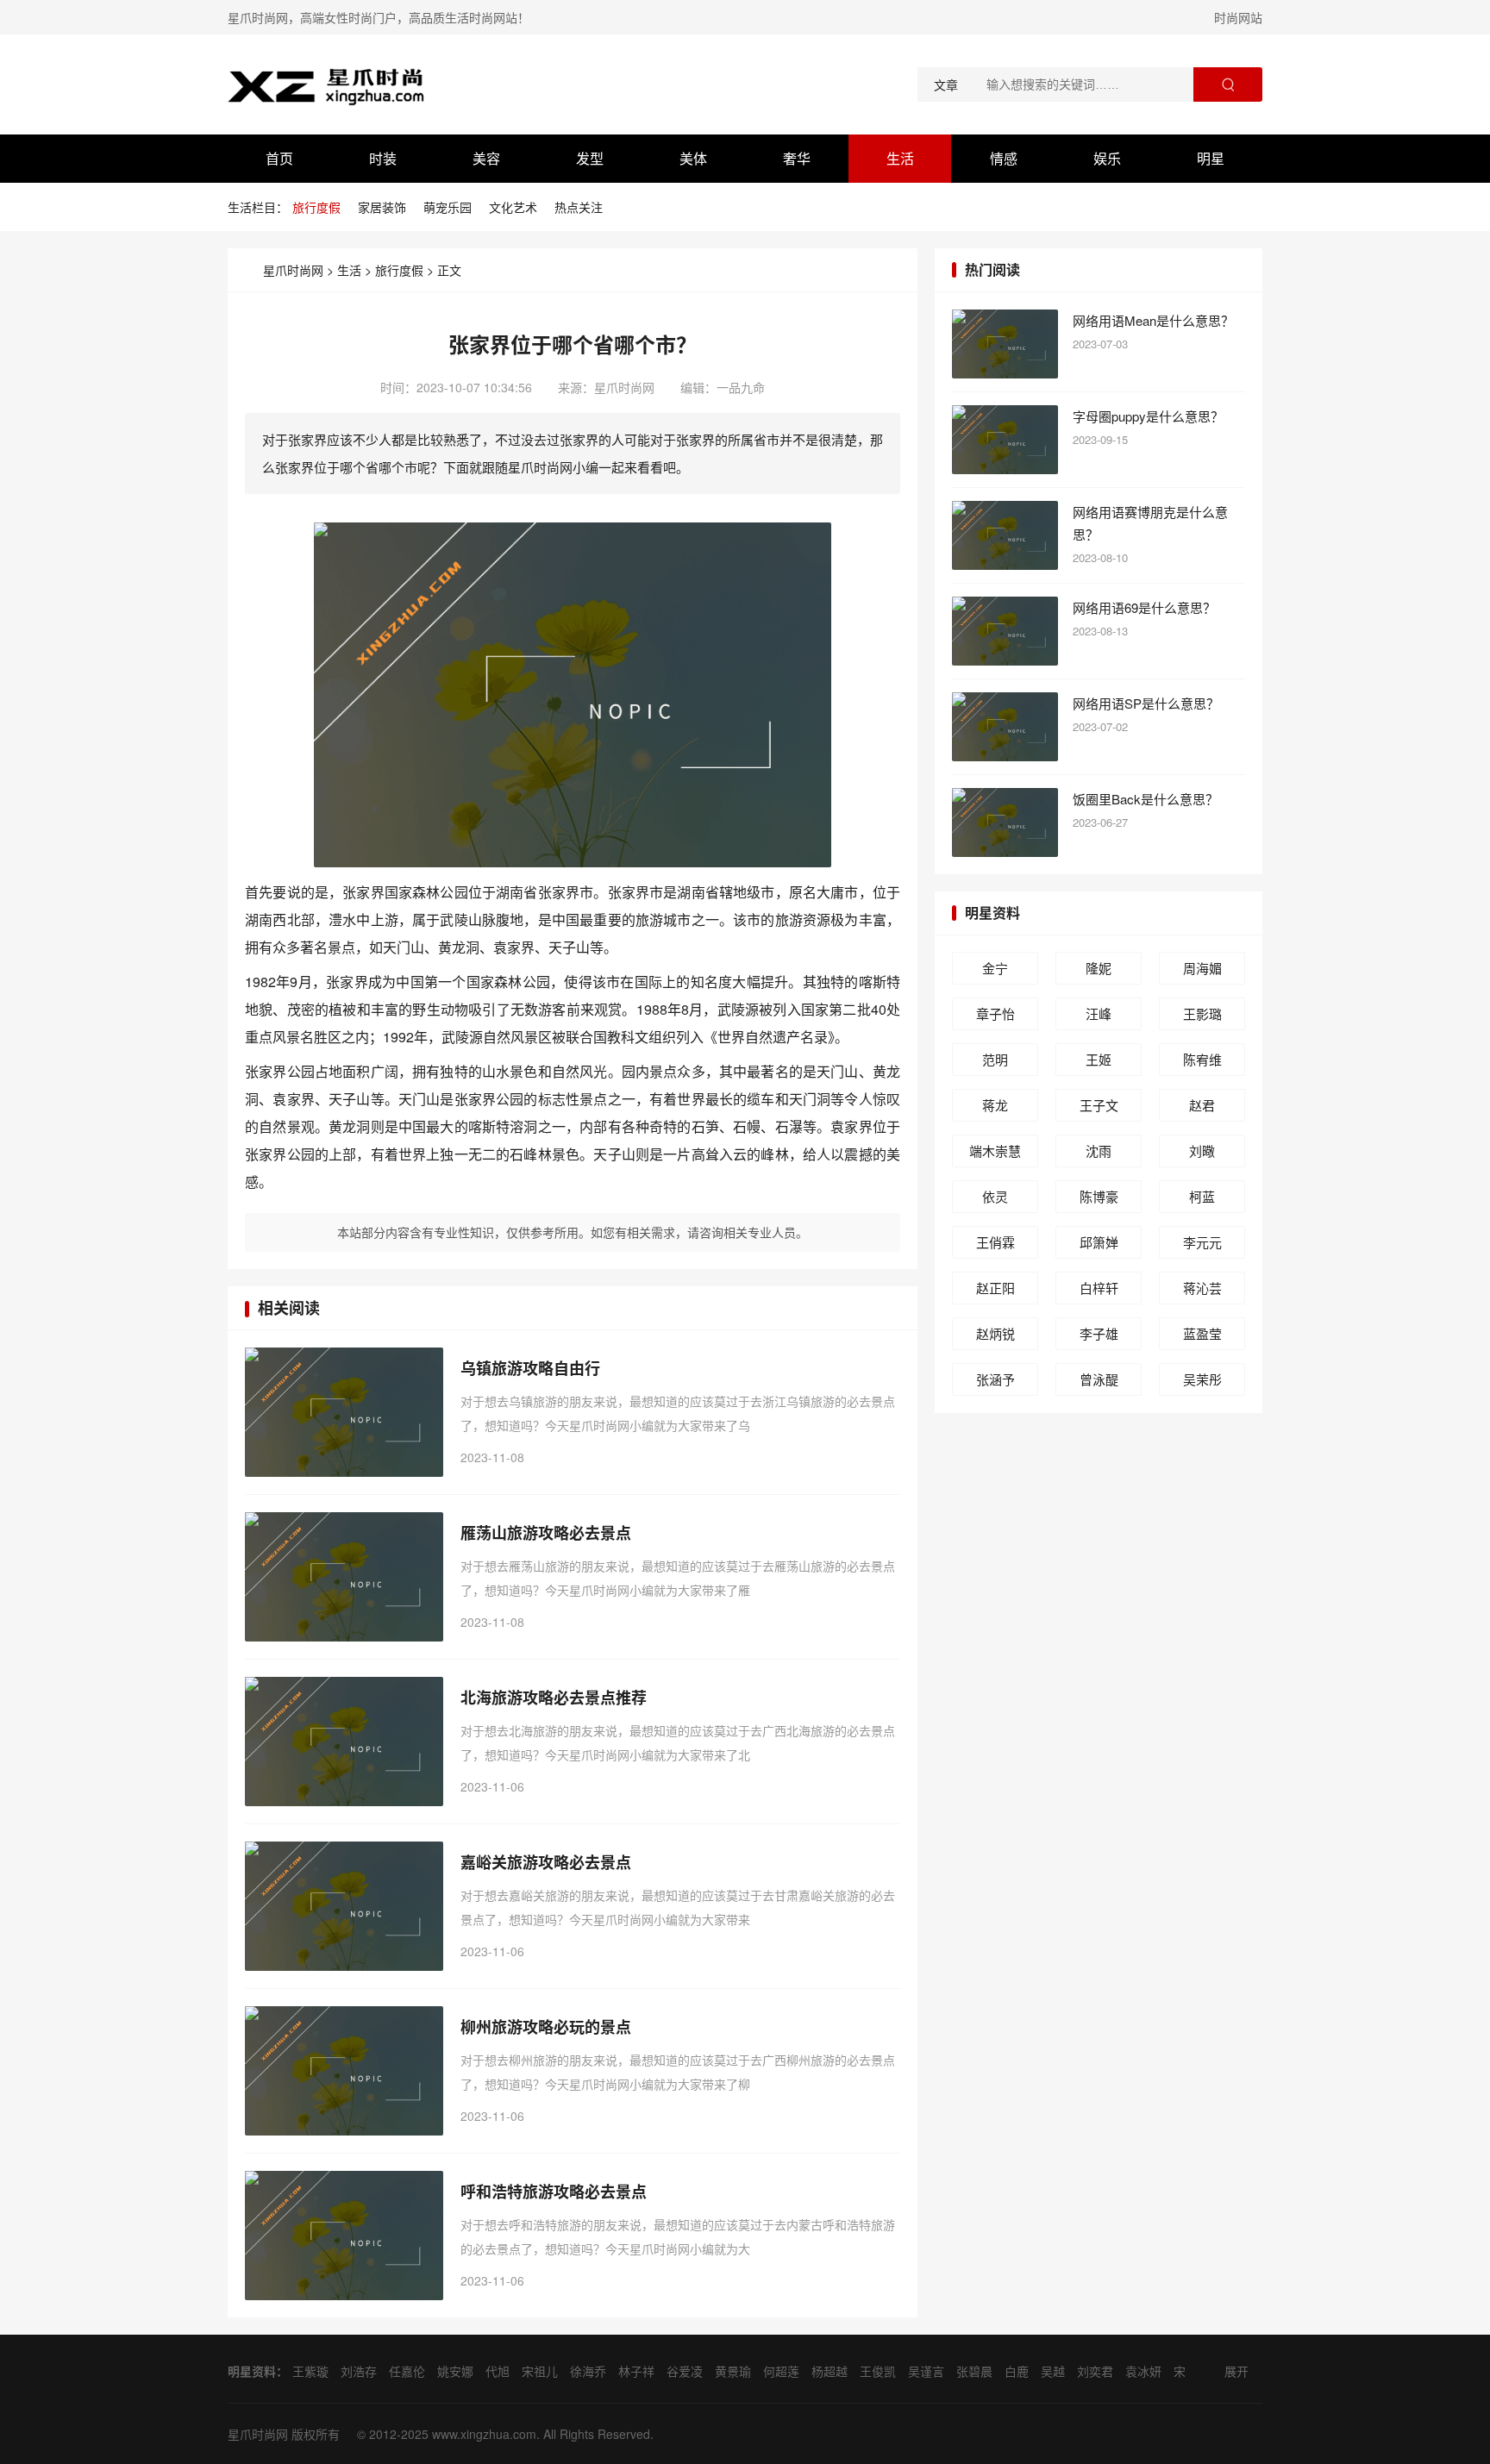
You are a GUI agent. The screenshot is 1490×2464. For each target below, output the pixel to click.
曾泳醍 (1099, 1379)
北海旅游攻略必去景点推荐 (554, 1698)
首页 (279, 158)
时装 (383, 158)
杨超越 (830, 2371)
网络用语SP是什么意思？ (1146, 703)
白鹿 (1017, 2371)
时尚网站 (1238, 17)
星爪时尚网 (293, 270)
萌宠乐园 (448, 207)
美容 (486, 158)
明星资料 (992, 913)
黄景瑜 (733, 2371)
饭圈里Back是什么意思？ (1146, 799)
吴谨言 (926, 2371)
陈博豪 (1099, 1196)
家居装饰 (382, 207)
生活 (900, 158)
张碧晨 (974, 2371)
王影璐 (1202, 1013)
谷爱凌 (685, 2371)
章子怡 (995, 1013)
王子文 (1099, 1105)
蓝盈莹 (1202, 1333)
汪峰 (1099, 1013)
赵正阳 (995, 1288)
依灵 (995, 1196)
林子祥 (636, 2371)
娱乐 (1107, 158)
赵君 (1202, 1105)
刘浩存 (359, 2371)
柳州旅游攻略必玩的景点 (546, 2027)
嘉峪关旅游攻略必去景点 (546, 1862)
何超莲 (781, 2371)
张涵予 (995, 1379)
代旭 (498, 2371)
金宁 (995, 968)
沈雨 (1099, 1151)
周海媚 (1202, 968)
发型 (590, 158)
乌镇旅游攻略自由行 (530, 1368)
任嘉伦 (407, 2371)
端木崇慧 (995, 1151)
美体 (693, 158)
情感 (1004, 158)
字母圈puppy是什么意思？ (1148, 416)
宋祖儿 (540, 2371)
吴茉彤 (1202, 1379)
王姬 (1099, 1059)
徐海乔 (588, 2371)
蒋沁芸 (1202, 1288)
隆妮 (1099, 968)
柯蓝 (1202, 1196)
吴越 (1053, 2371)
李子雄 (1099, 1333)
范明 (995, 1059)
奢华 (797, 158)
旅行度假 (316, 207)
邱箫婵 (1099, 1242)
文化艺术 (513, 207)
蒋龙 (995, 1105)
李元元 (1202, 1242)
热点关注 (579, 207)
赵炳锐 (995, 1333)
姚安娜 (455, 2371)
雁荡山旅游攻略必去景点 (546, 1533)
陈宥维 (1202, 1059)
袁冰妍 (1143, 2371)
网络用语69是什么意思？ (1144, 607)
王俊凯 (878, 2371)
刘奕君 (1095, 2371)
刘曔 (1202, 1151)
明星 (1211, 158)
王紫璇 (310, 2371)
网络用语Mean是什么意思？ (1153, 320)
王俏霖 (995, 1242)
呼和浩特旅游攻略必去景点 (554, 2192)
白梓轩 (1099, 1288)
